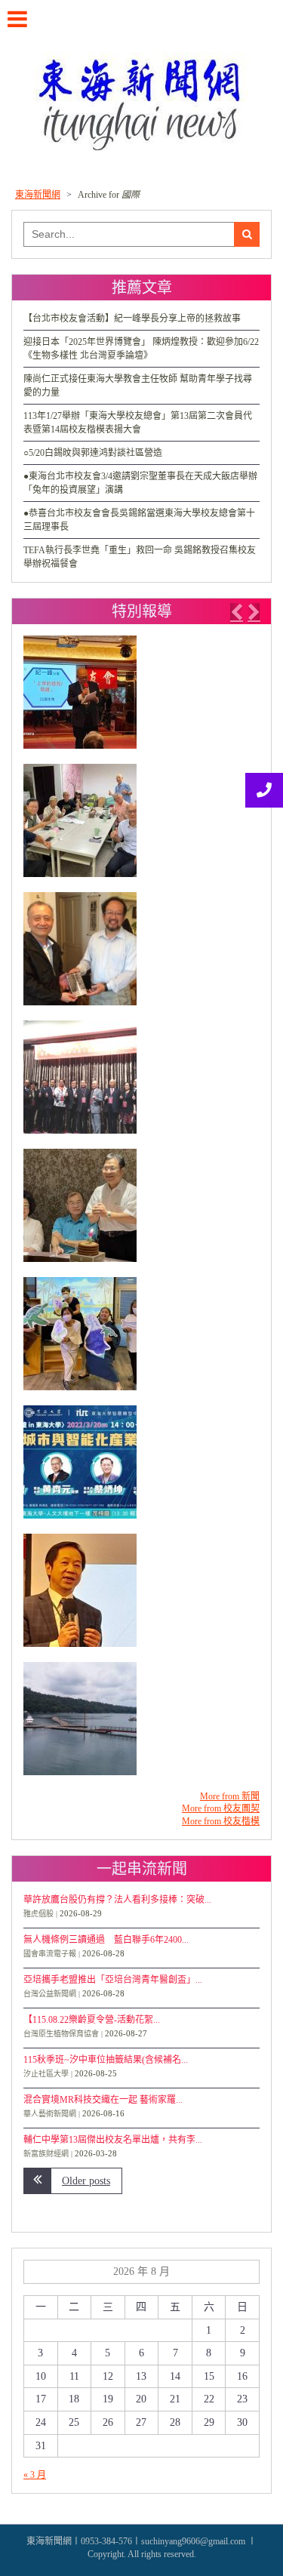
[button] (236, 612)
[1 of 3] (138, 1213)
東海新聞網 (38, 195)
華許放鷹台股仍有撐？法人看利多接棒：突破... (117, 1900)
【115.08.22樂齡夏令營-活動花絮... (92, 2020)
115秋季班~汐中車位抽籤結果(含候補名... (106, 2060)
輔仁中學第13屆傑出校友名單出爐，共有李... (113, 2140)
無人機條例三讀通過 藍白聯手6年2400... (106, 1940)
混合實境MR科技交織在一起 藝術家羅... (103, 2100)
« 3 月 (35, 2475)
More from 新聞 (230, 1796)
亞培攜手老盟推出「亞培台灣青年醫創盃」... (113, 1980)
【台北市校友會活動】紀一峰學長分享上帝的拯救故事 (132, 319)
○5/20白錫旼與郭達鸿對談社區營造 (93, 453)
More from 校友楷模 (221, 1821)
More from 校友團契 (221, 1808)
